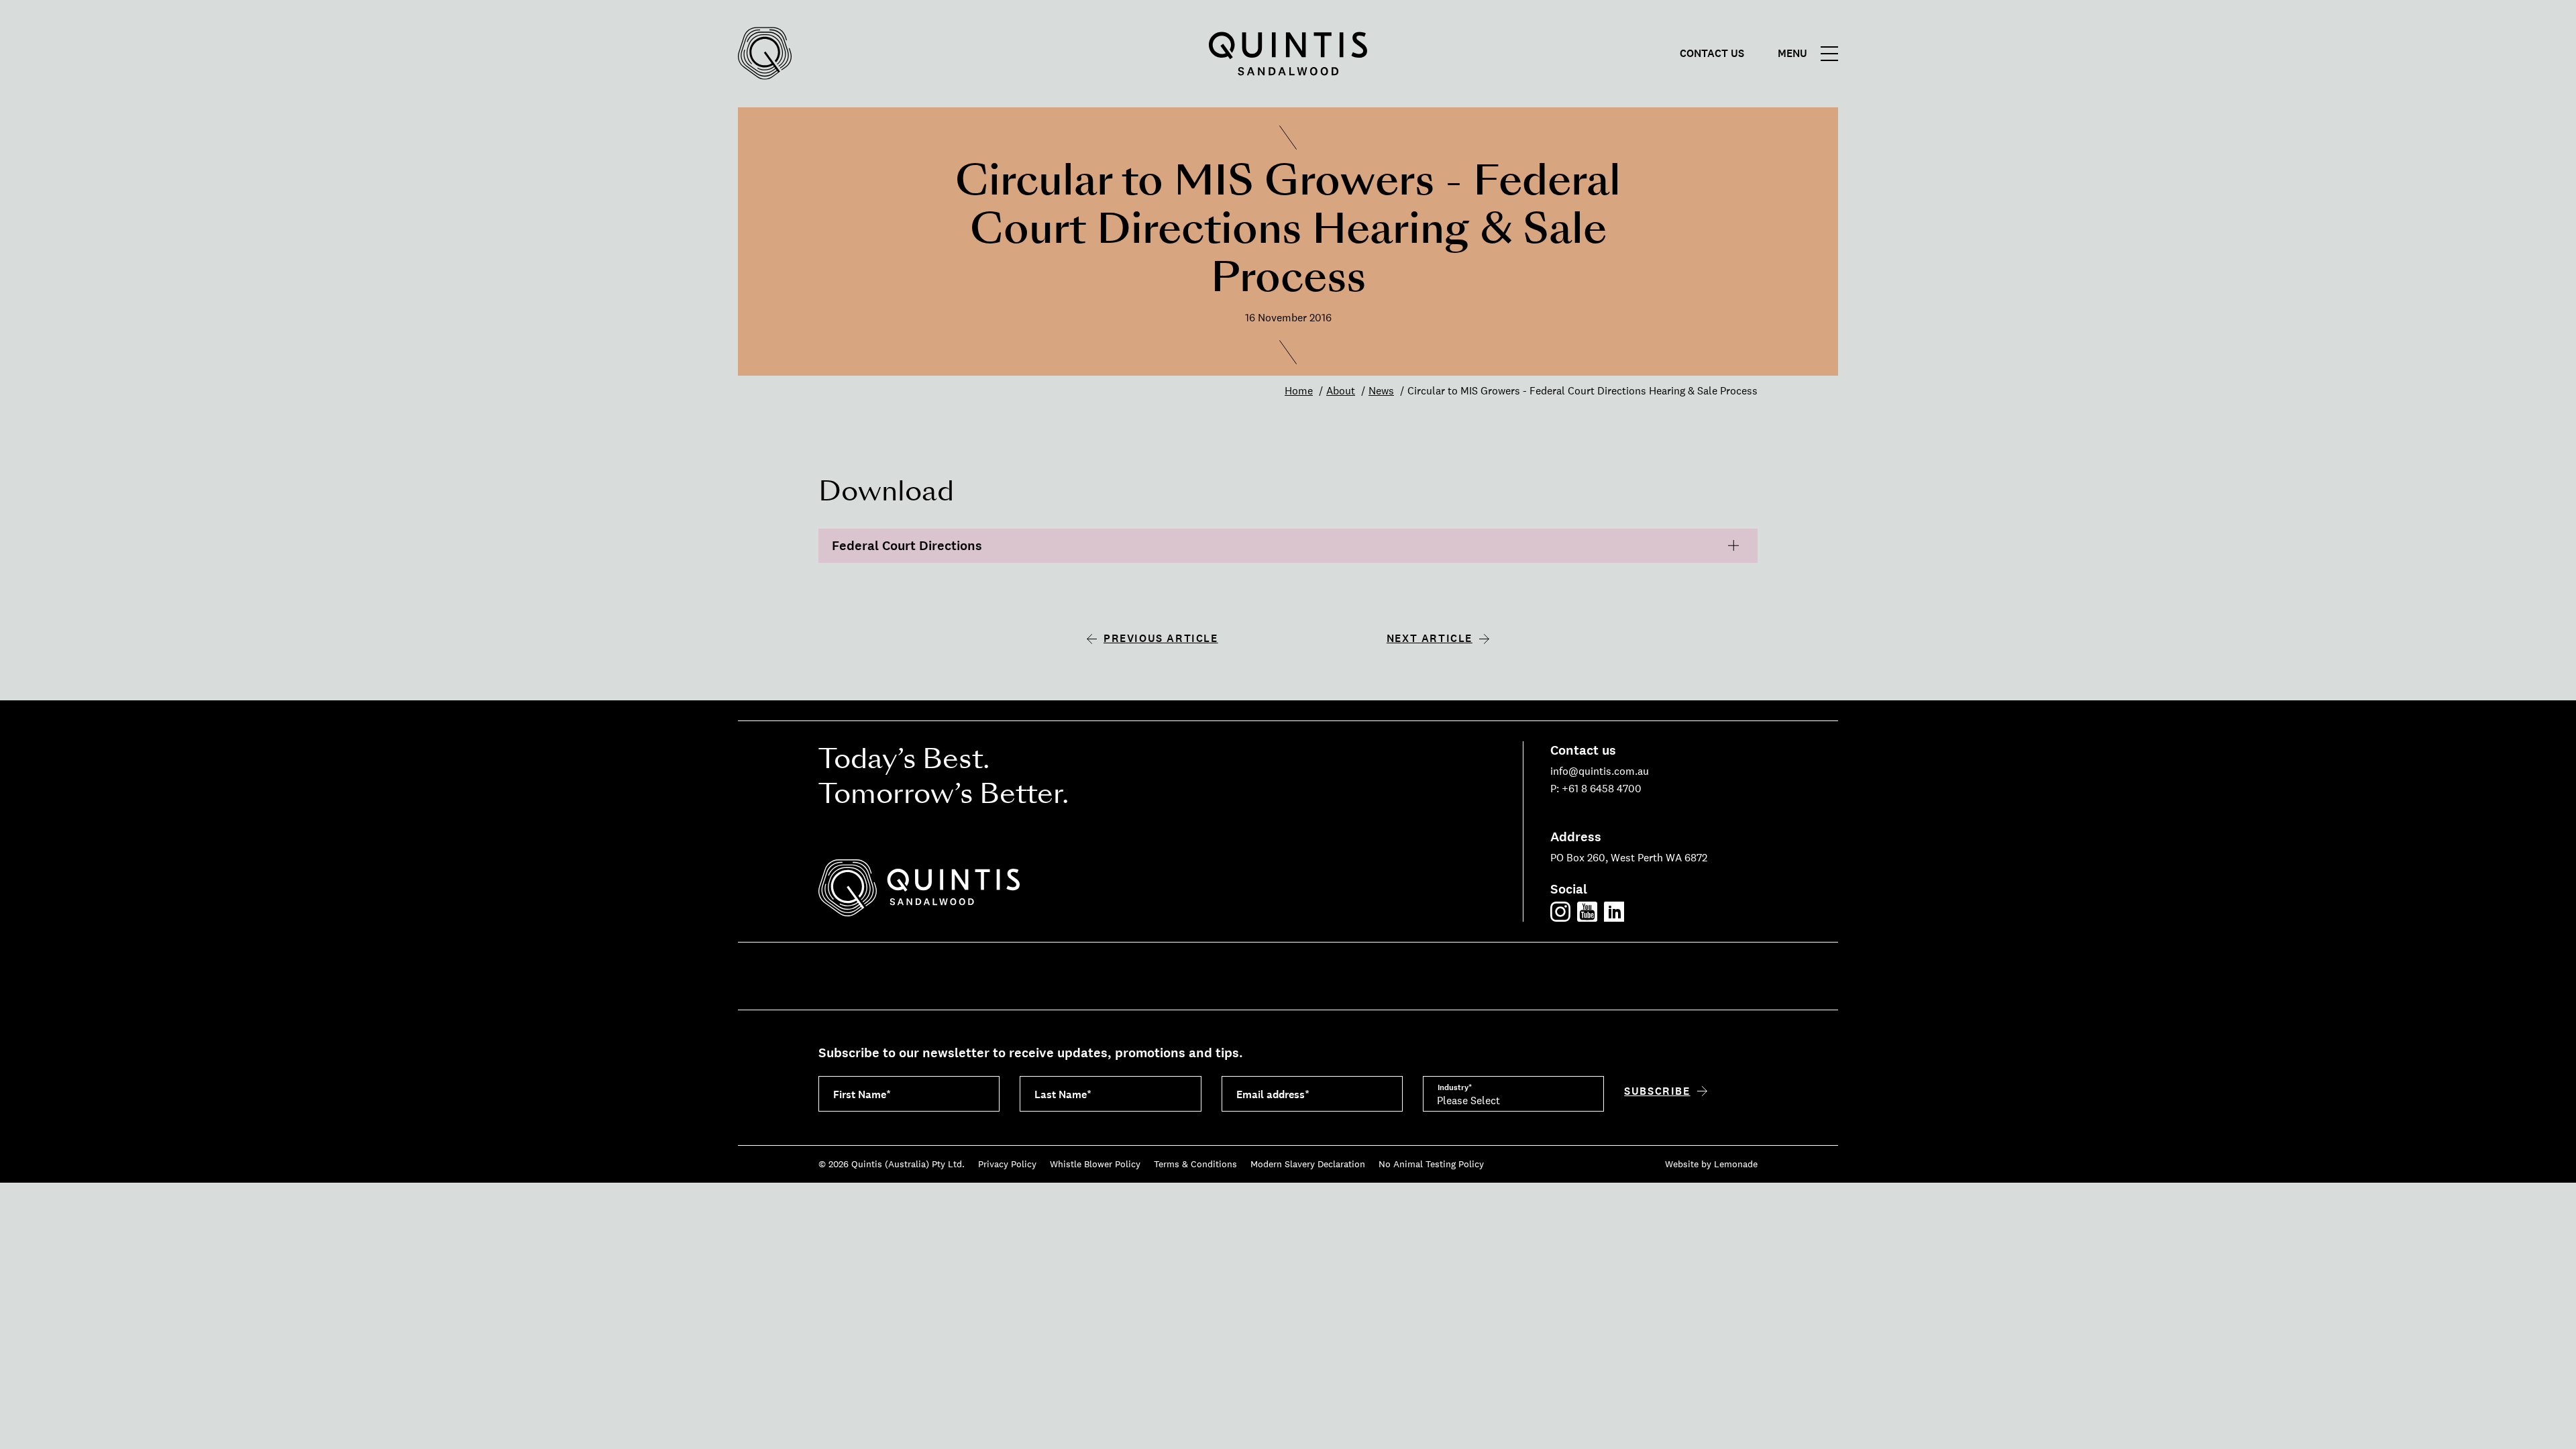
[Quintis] (765, 54)
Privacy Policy (1007, 1164)
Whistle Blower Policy (1095, 1164)
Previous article (1161, 638)
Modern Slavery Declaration (1308, 1164)
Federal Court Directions (907, 546)
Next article (1430, 638)
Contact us (1712, 54)
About (1341, 391)
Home (1299, 391)
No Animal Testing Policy (1431, 1164)
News (1381, 391)
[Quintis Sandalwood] (1288, 54)
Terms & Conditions (1195, 1164)
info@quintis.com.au (1600, 771)
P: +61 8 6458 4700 (1596, 789)
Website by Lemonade (1711, 1164)
